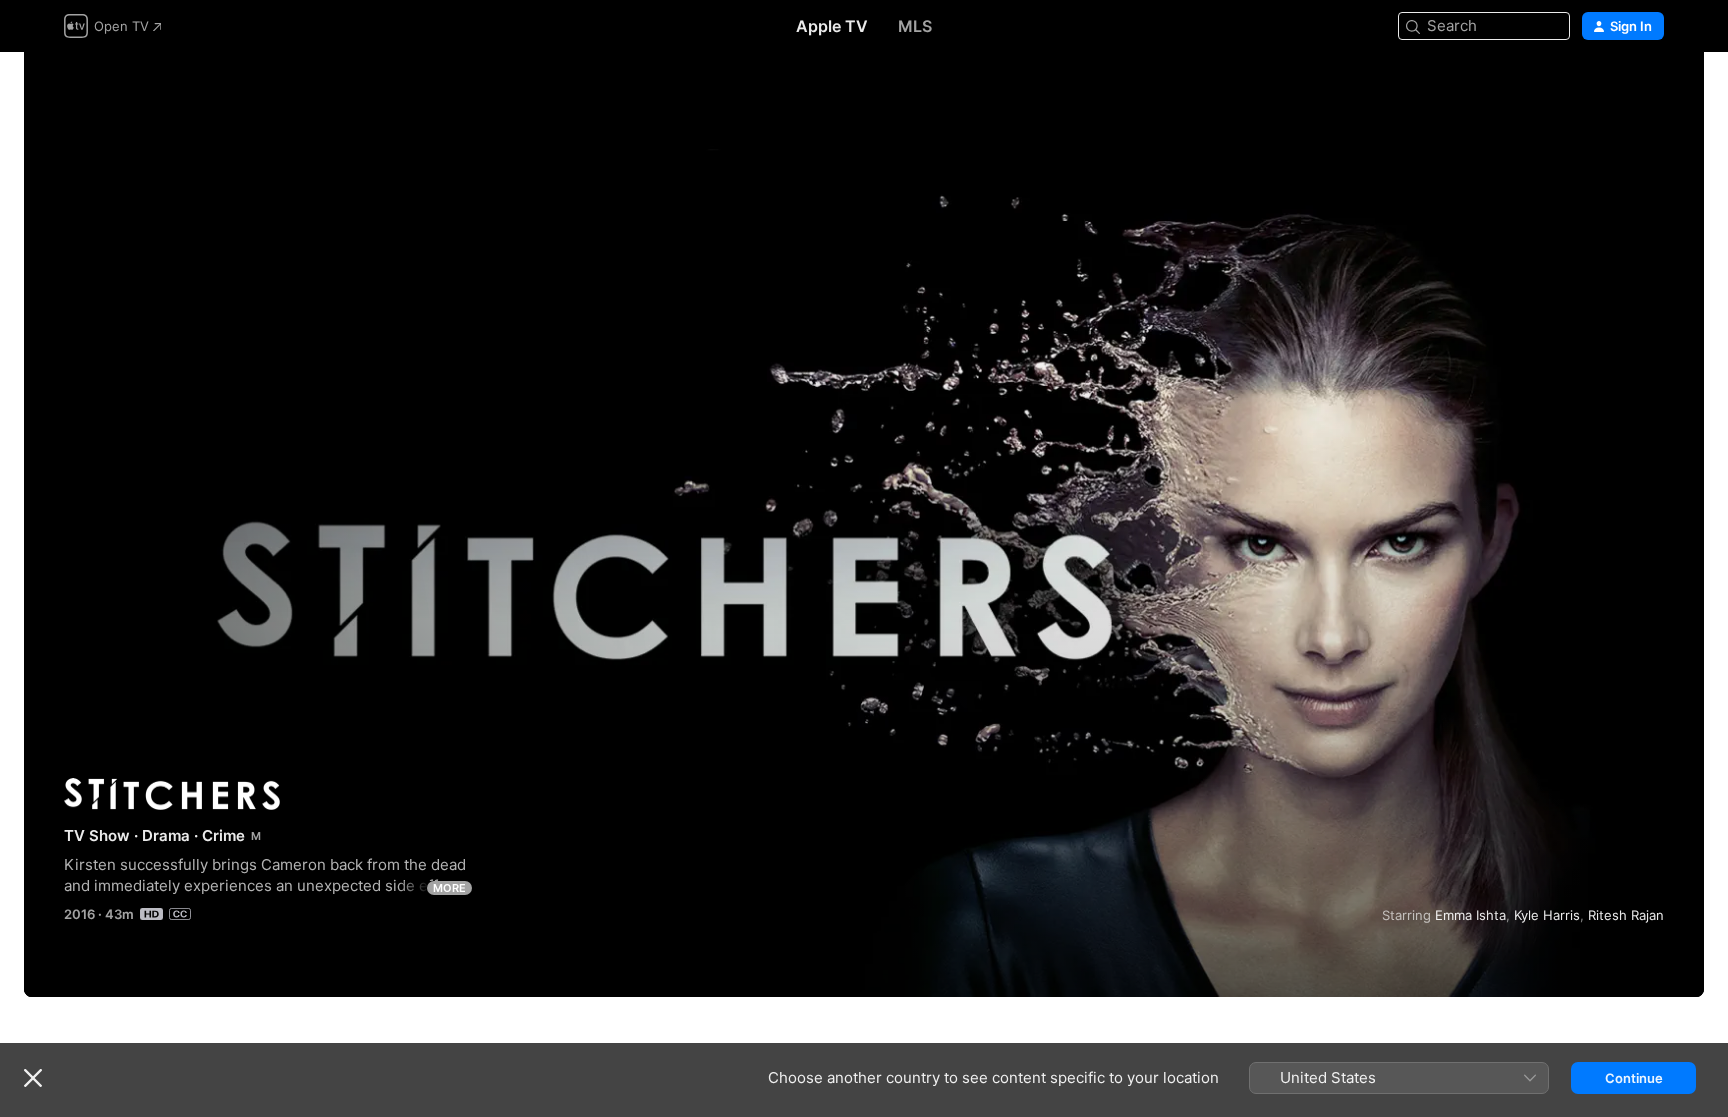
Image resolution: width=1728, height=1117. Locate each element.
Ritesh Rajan (1626, 915)
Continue (1634, 1078)
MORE (449, 888)
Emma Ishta (1470, 915)
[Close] (33, 1078)
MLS (915, 26)
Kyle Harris (1547, 915)
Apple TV (832, 26)
